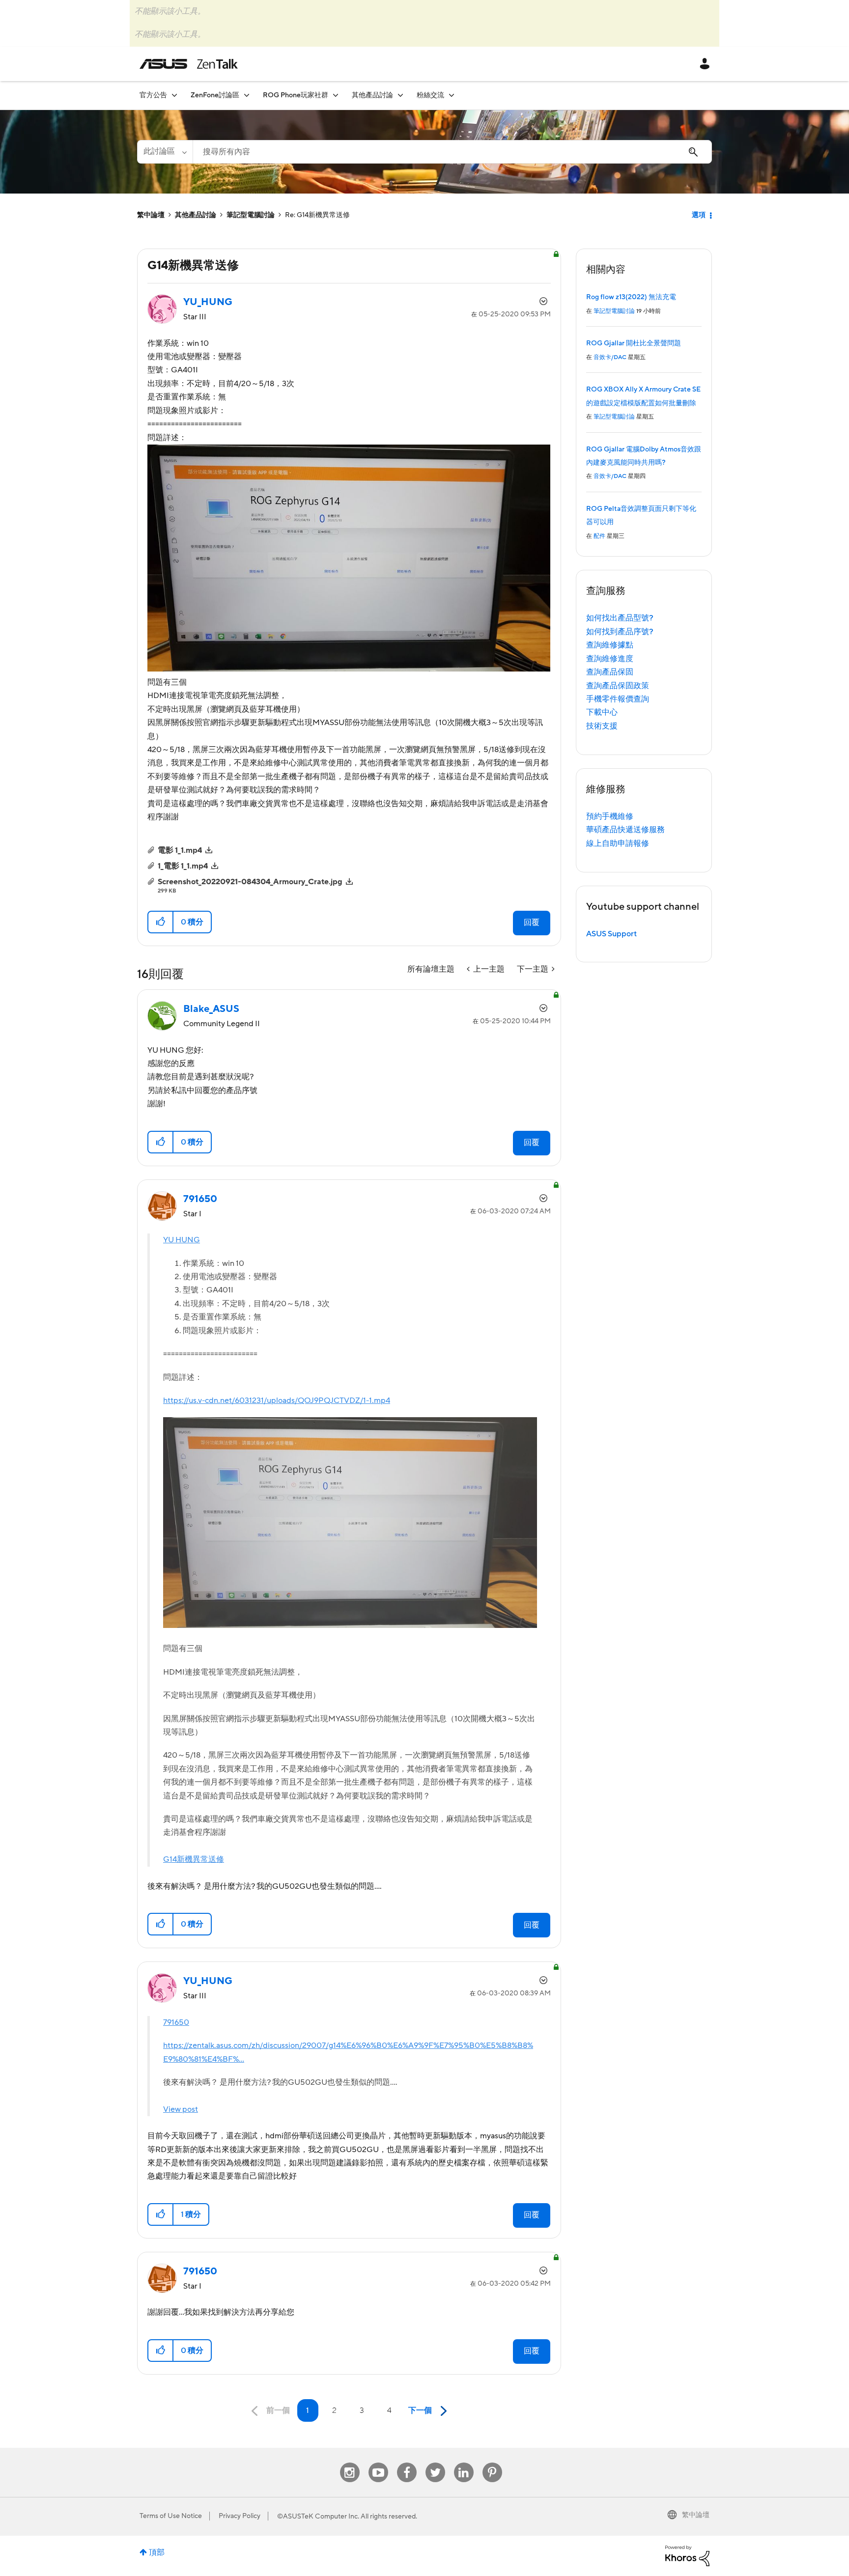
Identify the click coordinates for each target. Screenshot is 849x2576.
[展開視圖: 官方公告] (174, 95)
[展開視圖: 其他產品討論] (400, 95)
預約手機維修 (610, 816)
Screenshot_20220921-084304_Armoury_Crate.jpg (250, 882)
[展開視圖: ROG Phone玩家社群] (336, 95)
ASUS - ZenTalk (189, 64)
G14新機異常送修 (194, 1859)
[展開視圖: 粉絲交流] (452, 95)
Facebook (407, 2463)
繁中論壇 (151, 215)
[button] (161, 922)
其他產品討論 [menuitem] (372, 95)
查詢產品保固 (610, 672)
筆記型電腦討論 (251, 215)
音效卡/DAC (610, 357)
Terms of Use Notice (171, 2516)
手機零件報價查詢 (618, 699)
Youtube (378, 2463)
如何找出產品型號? (620, 618)
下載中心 (602, 712)
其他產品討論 (196, 215)
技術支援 (602, 726)
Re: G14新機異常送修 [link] (317, 215)
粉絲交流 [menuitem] (430, 95)
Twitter (435, 2463)
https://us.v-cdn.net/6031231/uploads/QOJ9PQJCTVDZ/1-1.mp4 (277, 1400)
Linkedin (464, 2463)
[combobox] (452, 152)
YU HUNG (182, 1240)
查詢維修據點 (610, 645)
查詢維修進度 (610, 659)
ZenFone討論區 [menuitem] (215, 95)
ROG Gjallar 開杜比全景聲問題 (634, 343)
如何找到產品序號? (620, 632)
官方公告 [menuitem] (153, 95)
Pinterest (492, 2463)
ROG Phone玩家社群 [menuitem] (296, 95)
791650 (176, 2022)
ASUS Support (611, 934)
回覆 (532, 923)
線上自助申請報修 (618, 843)
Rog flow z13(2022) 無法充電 (631, 297)
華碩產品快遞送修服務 (625, 830)
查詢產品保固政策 (618, 686)
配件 (599, 536)
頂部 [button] (157, 2552)
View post (181, 2109)
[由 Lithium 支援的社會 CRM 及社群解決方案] (687, 2555)
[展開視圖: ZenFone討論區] (247, 95)
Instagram (350, 2463)
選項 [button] (699, 215)
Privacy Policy (240, 2516)
